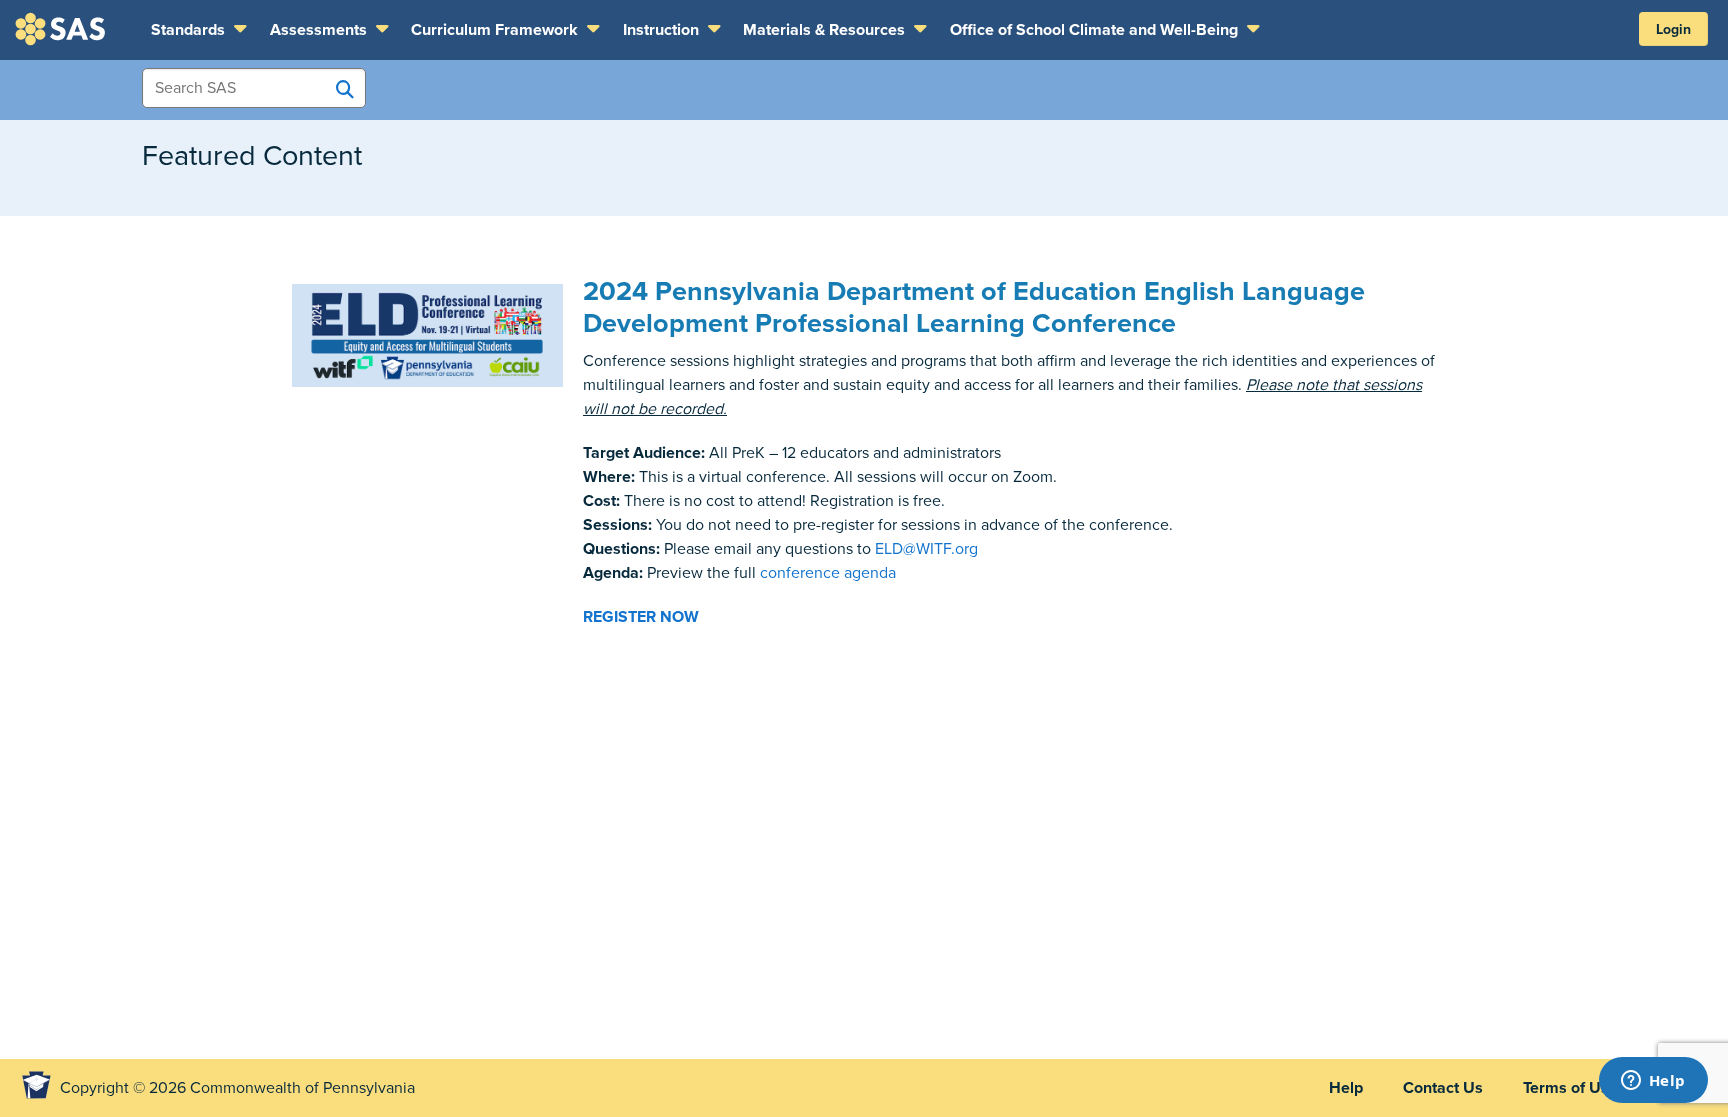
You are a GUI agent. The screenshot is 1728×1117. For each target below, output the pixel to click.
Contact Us (1443, 1088)
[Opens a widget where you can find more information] (1653, 1082)
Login (1673, 29)
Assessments (320, 30)
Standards (190, 30)
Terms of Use (1570, 1088)
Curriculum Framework (496, 30)
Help (1346, 1088)
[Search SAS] (345, 89)
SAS (63, 29)
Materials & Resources (826, 30)
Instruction (663, 30)
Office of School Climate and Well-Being (1096, 30)
